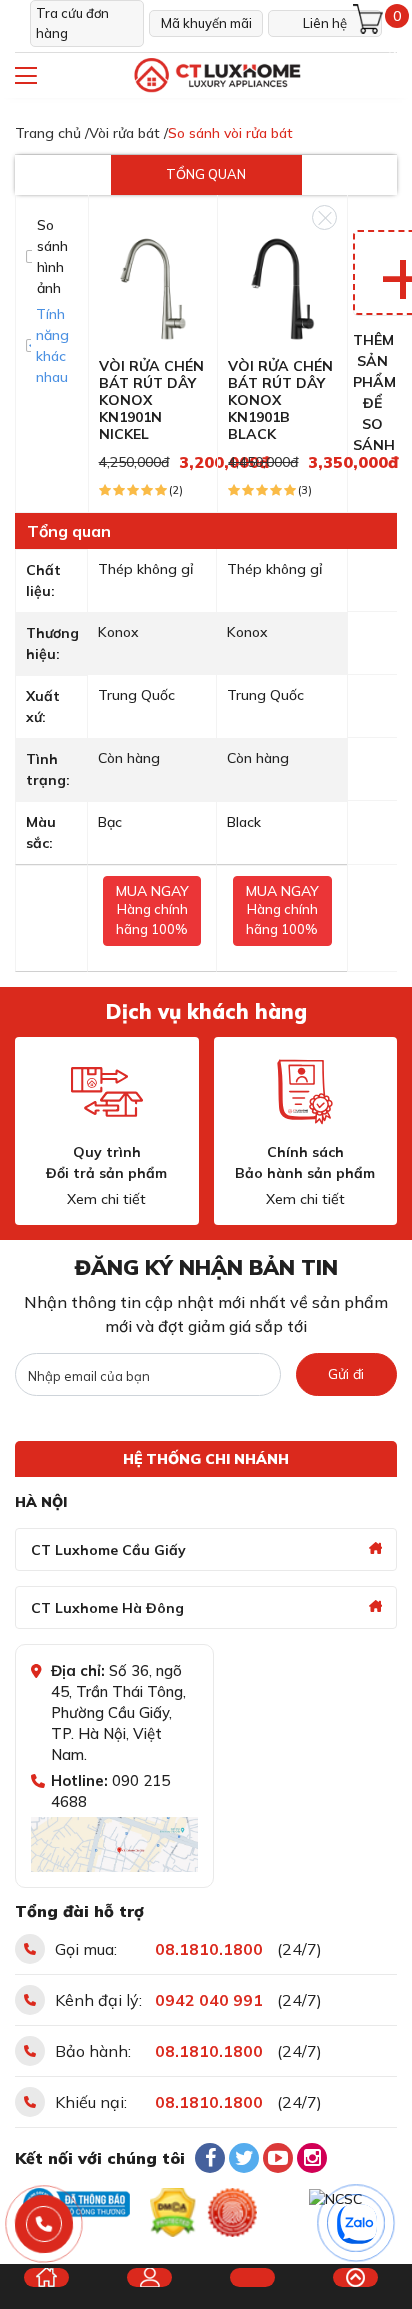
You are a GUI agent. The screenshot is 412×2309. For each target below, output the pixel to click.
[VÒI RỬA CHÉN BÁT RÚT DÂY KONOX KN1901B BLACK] (282, 287)
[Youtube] (278, 2158)
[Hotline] (44, 2224)
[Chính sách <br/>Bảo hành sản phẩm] (305, 1092)
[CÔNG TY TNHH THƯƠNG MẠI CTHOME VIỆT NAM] (216, 75)
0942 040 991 (209, 2000)
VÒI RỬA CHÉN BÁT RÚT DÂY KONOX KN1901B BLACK (280, 399)
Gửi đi (346, 1374)
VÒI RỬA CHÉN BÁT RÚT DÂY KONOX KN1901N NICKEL (151, 399)
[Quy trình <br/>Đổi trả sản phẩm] (107, 1092)
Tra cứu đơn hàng (72, 23)
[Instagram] (312, 2158)
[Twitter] (244, 2158)
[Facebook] (210, 2158)
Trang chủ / (52, 133)
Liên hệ (325, 23)
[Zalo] (357, 2224)
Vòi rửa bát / (128, 133)
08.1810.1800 (209, 1949)
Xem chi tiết (106, 1199)
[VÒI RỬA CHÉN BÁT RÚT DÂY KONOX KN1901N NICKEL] (153, 287)
